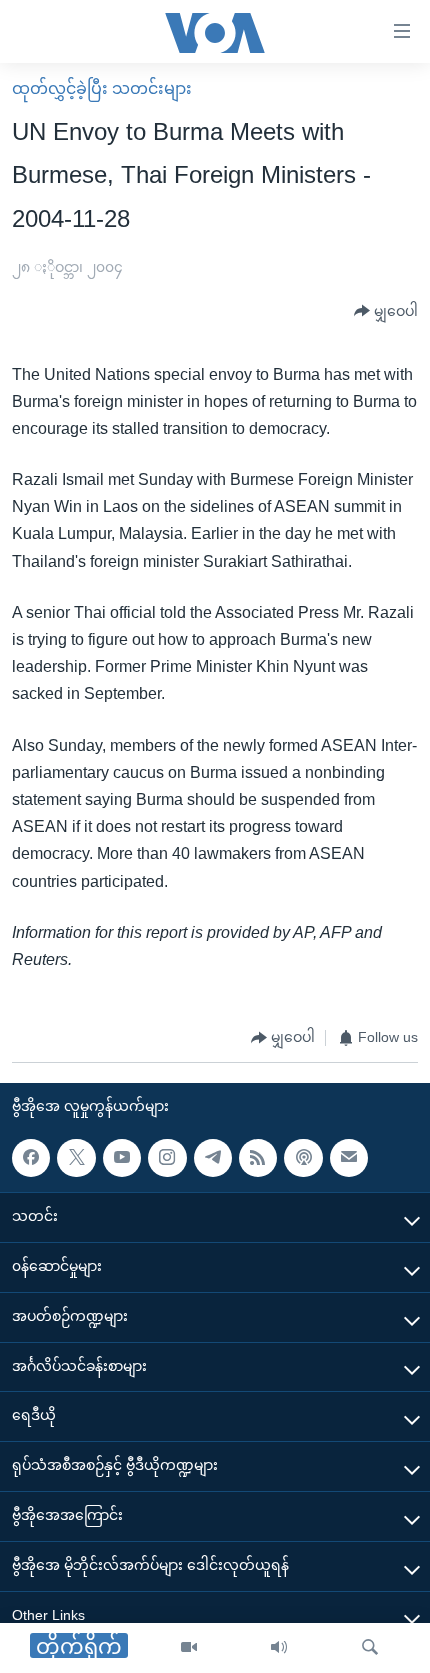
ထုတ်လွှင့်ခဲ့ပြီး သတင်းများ (102, 88)
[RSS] (258, 1158)
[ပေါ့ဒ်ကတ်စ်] (303, 1158)
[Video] (189, 1648)
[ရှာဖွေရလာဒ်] (370, 1648)
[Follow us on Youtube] (122, 1158)
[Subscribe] (349, 1158)
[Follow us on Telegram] (213, 1158)
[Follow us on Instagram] (167, 1158)
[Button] (386, 312)
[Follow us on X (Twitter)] (76, 1158)
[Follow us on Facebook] (31, 1158)
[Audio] (279, 1648)
